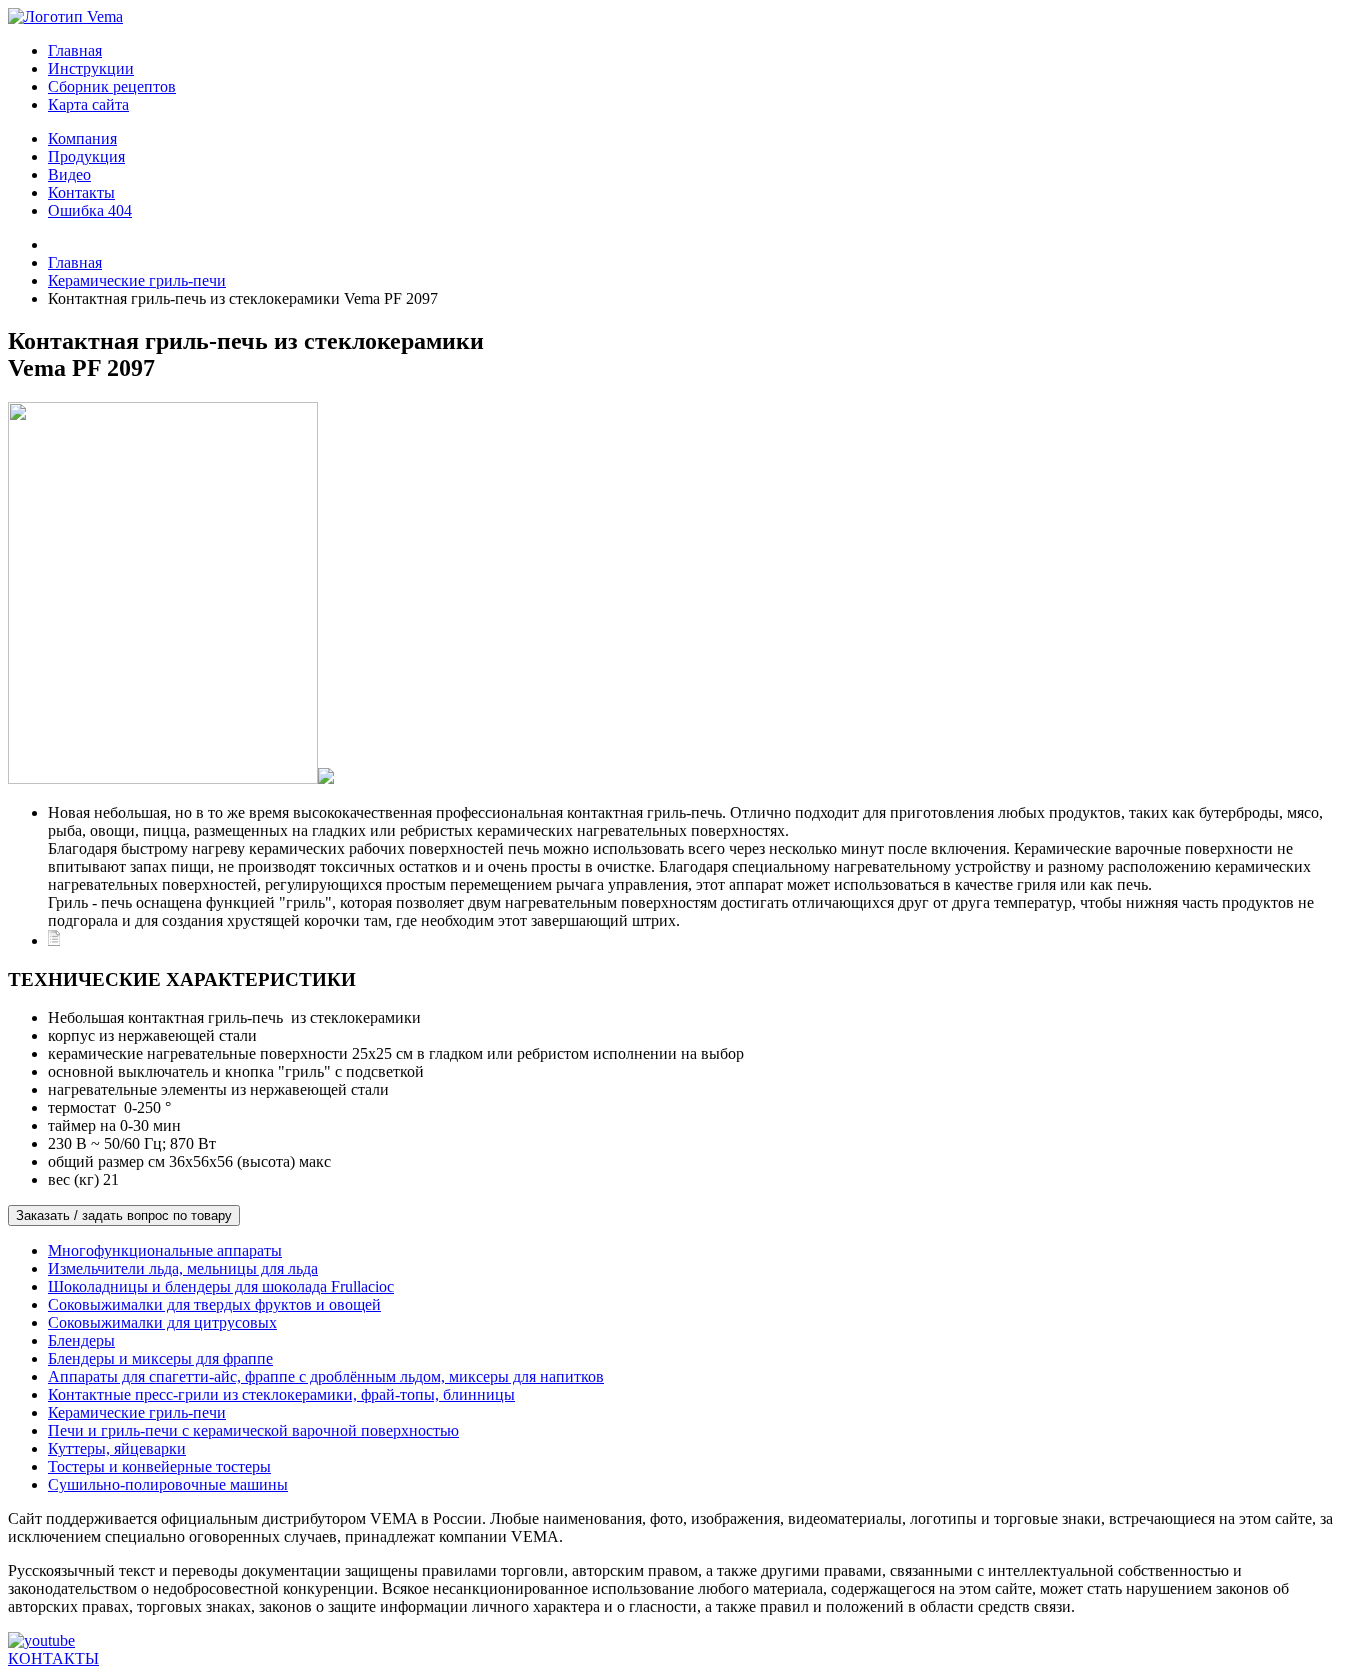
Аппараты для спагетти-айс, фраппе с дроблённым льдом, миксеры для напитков (326, 1376)
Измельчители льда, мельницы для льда (183, 1268)
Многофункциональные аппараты (165, 1250)
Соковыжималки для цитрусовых (162, 1322)
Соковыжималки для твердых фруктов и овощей (214, 1304)
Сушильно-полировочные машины (168, 1484)
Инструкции (91, 68)
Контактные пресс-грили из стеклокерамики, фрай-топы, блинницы (281, 1394)
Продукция (86, 156)
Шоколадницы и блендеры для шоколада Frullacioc (221, 1286)
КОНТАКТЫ (53, 1658)
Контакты (81, 192)
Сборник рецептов (112, 86)
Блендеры (81, 1340)
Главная (75, 50)
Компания (82, 138)
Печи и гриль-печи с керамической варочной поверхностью (253, 1430)
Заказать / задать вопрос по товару (124, 1215)
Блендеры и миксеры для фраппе (160, 1358)
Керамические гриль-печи (137, 1412)
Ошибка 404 (90, 210)
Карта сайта (88, 104)
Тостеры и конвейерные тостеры (159, 1466)
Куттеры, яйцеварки (117, 1448)
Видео (69, 174)
